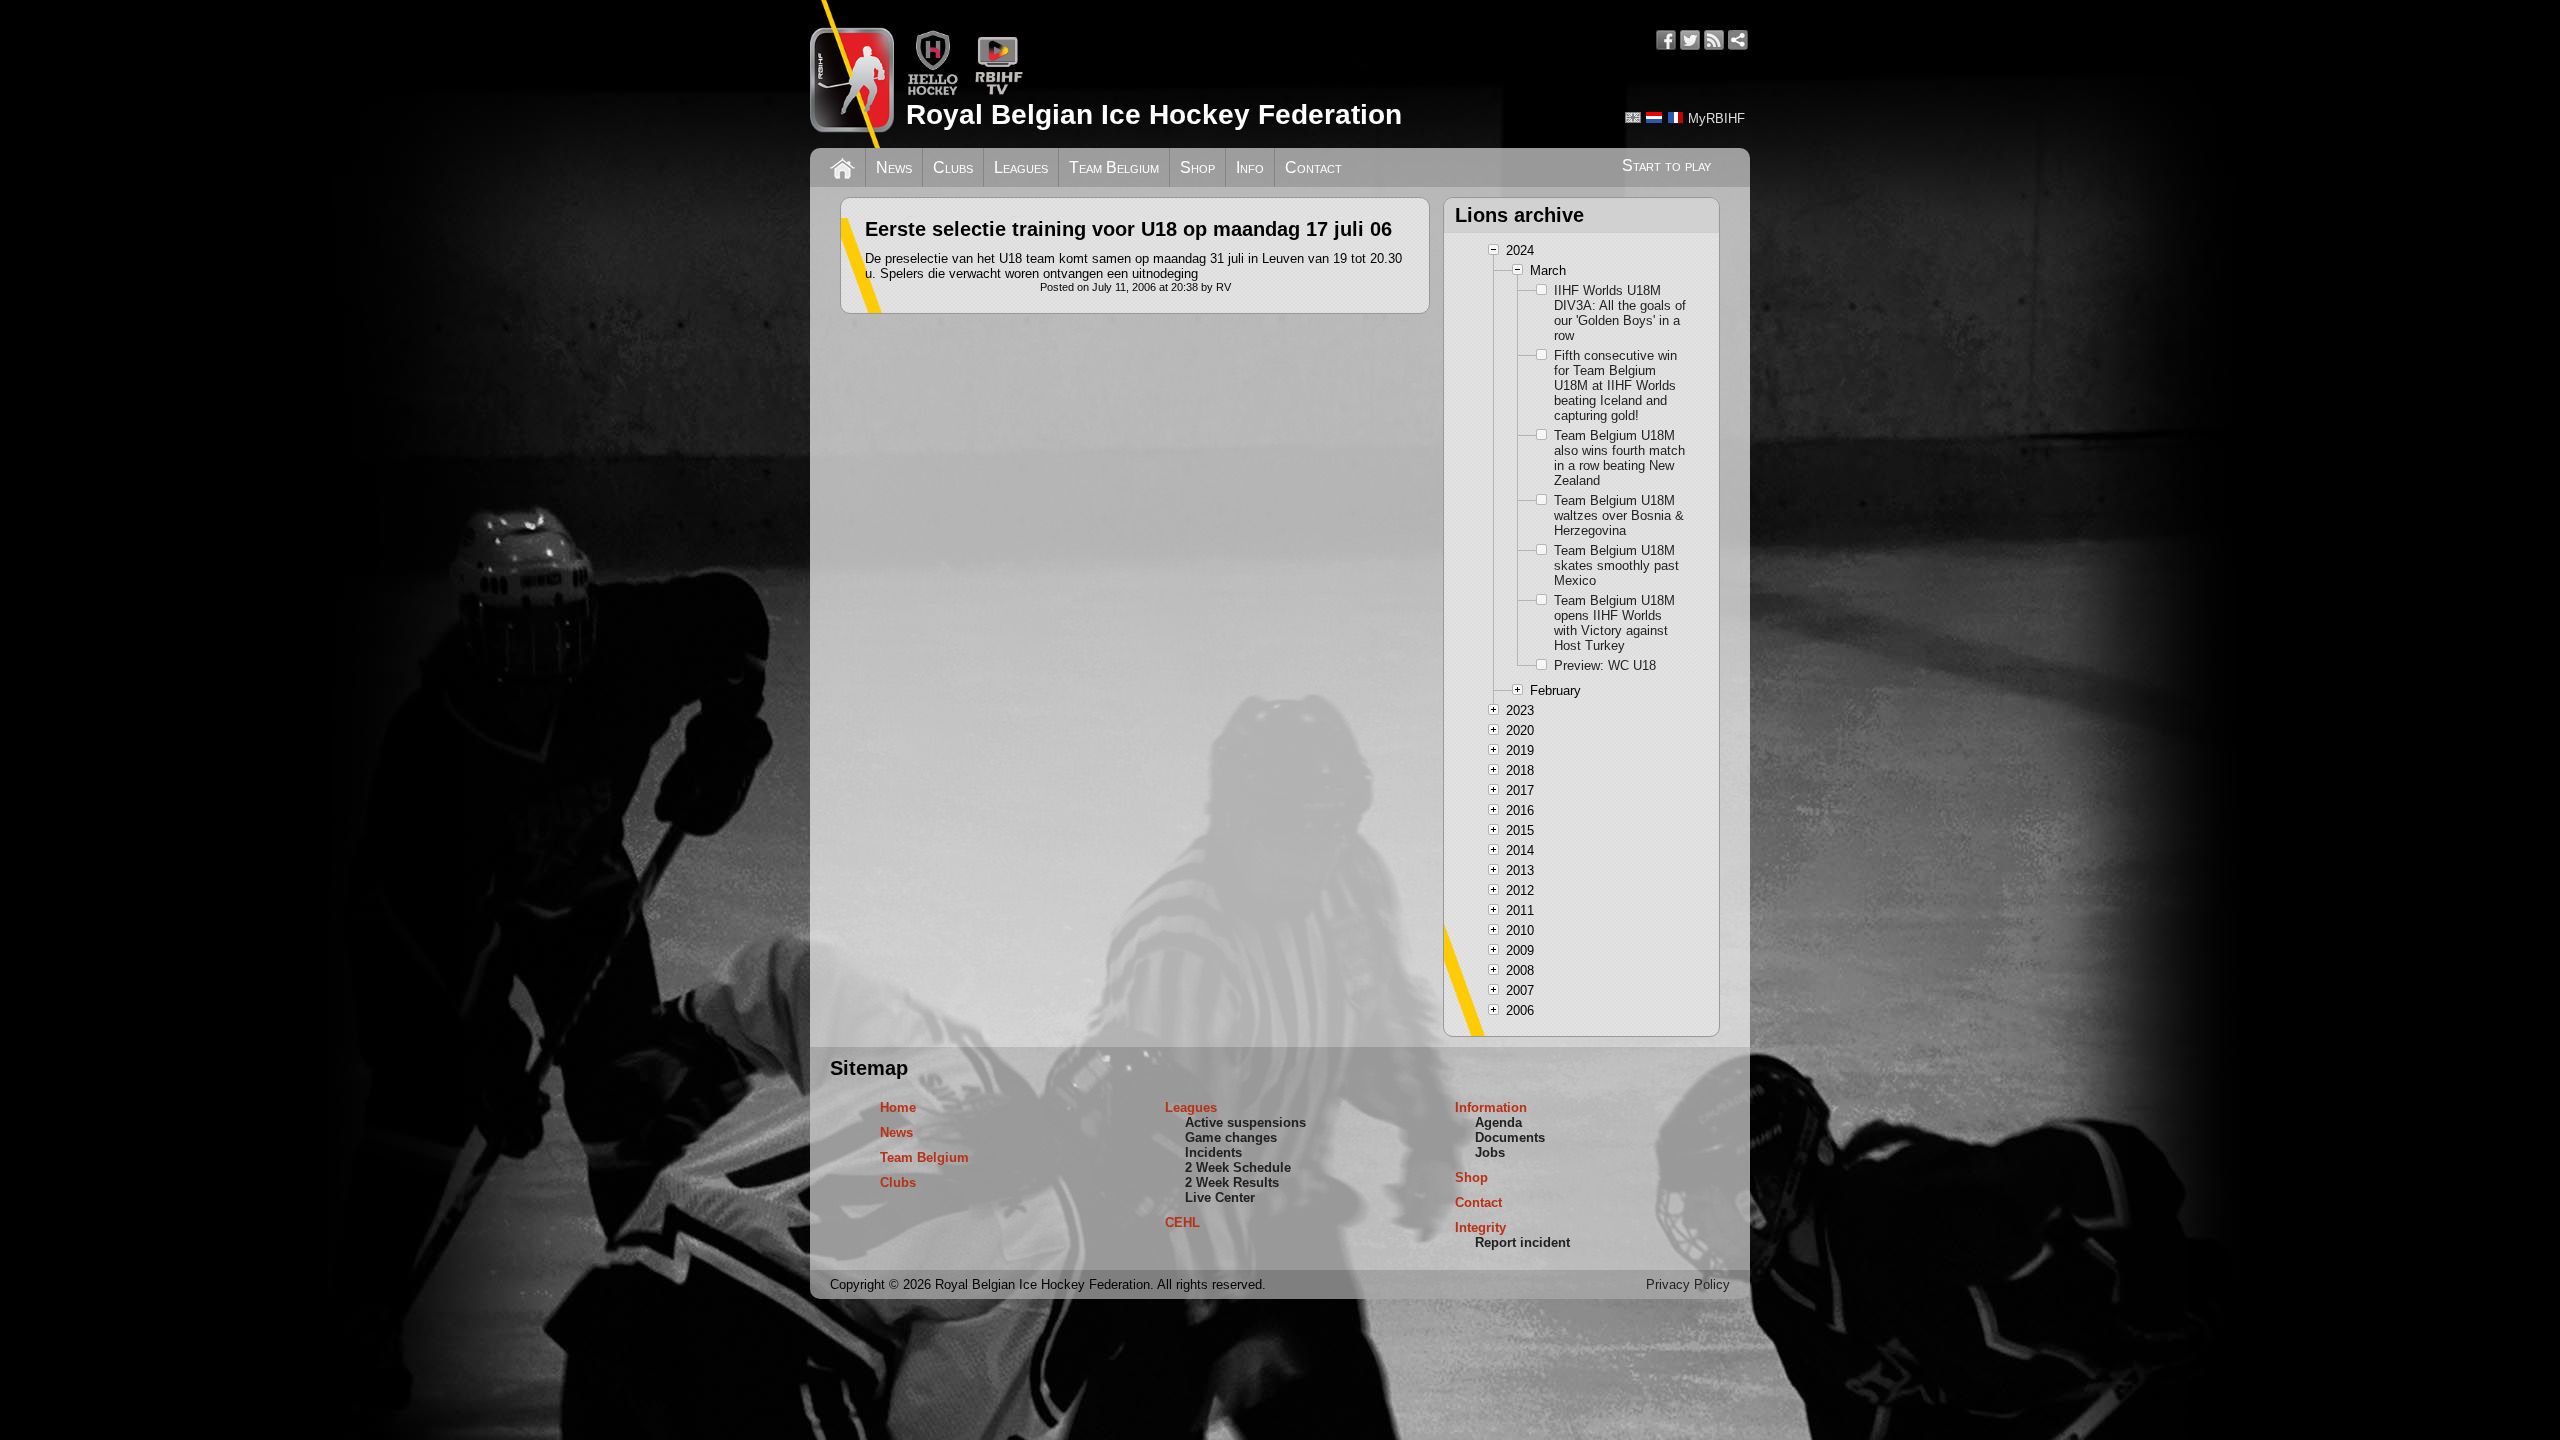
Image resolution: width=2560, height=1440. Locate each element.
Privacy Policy (1688, 1284)
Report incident (1522, 1242)
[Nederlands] (1654, 117)
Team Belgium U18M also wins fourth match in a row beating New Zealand (1619, 458)
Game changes (1231, 1137)
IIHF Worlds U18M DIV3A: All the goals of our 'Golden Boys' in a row (1620, 313)
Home (898, 1107)
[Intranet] (1738, 40)
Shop (1197, 167)
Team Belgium (1114, 167)
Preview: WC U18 (1605, 665)
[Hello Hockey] (932, 91)
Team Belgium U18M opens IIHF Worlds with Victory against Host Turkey (1614, 623)
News (894, 167)
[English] (1633, 117)
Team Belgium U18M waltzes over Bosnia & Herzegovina (1619, 515)
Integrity (1480, 1227)
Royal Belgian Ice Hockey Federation (1154, 114)
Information (1491, 1107)
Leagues (1021, 167)
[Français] (1675, 117)
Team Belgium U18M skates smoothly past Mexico (1616, 565)
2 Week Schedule (1238, 1167)
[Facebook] (1666, 40)
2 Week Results (1232, 1182)
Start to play (1666, 165)
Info (1250, 167)
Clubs (953, 167)
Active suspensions (1245, 1122)
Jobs (1490, 1152)
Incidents (1213, 1152)
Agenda (1498, 1122)
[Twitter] (1690, 40)
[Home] (842, 166)
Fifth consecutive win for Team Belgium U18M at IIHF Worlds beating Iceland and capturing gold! (1615, 385)
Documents (1510, 1137)
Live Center (1220, 1197)
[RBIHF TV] (998, 91)
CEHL (1182, 1222)
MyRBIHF (1716, 118)
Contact (1313, 167)
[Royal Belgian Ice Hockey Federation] (852, 74)
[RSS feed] (1714, 40)
